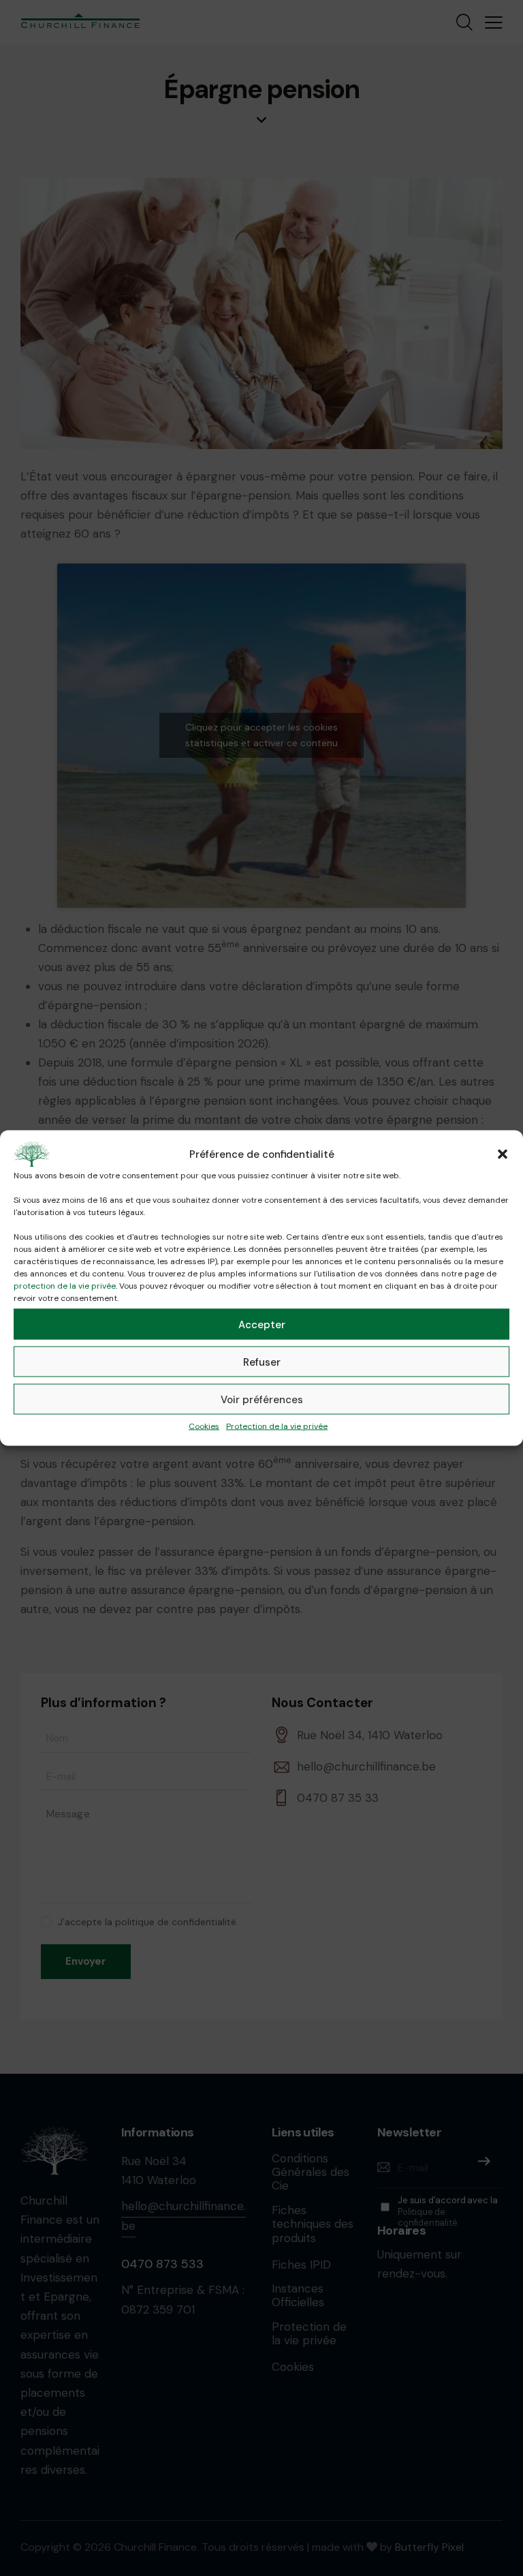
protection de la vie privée (65, 1286)
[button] (503, 1154)
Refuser (262, 1362)
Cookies (204, 1426)
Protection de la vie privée (277, 1426)
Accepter (262, 1324)
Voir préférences (262, 1399)
